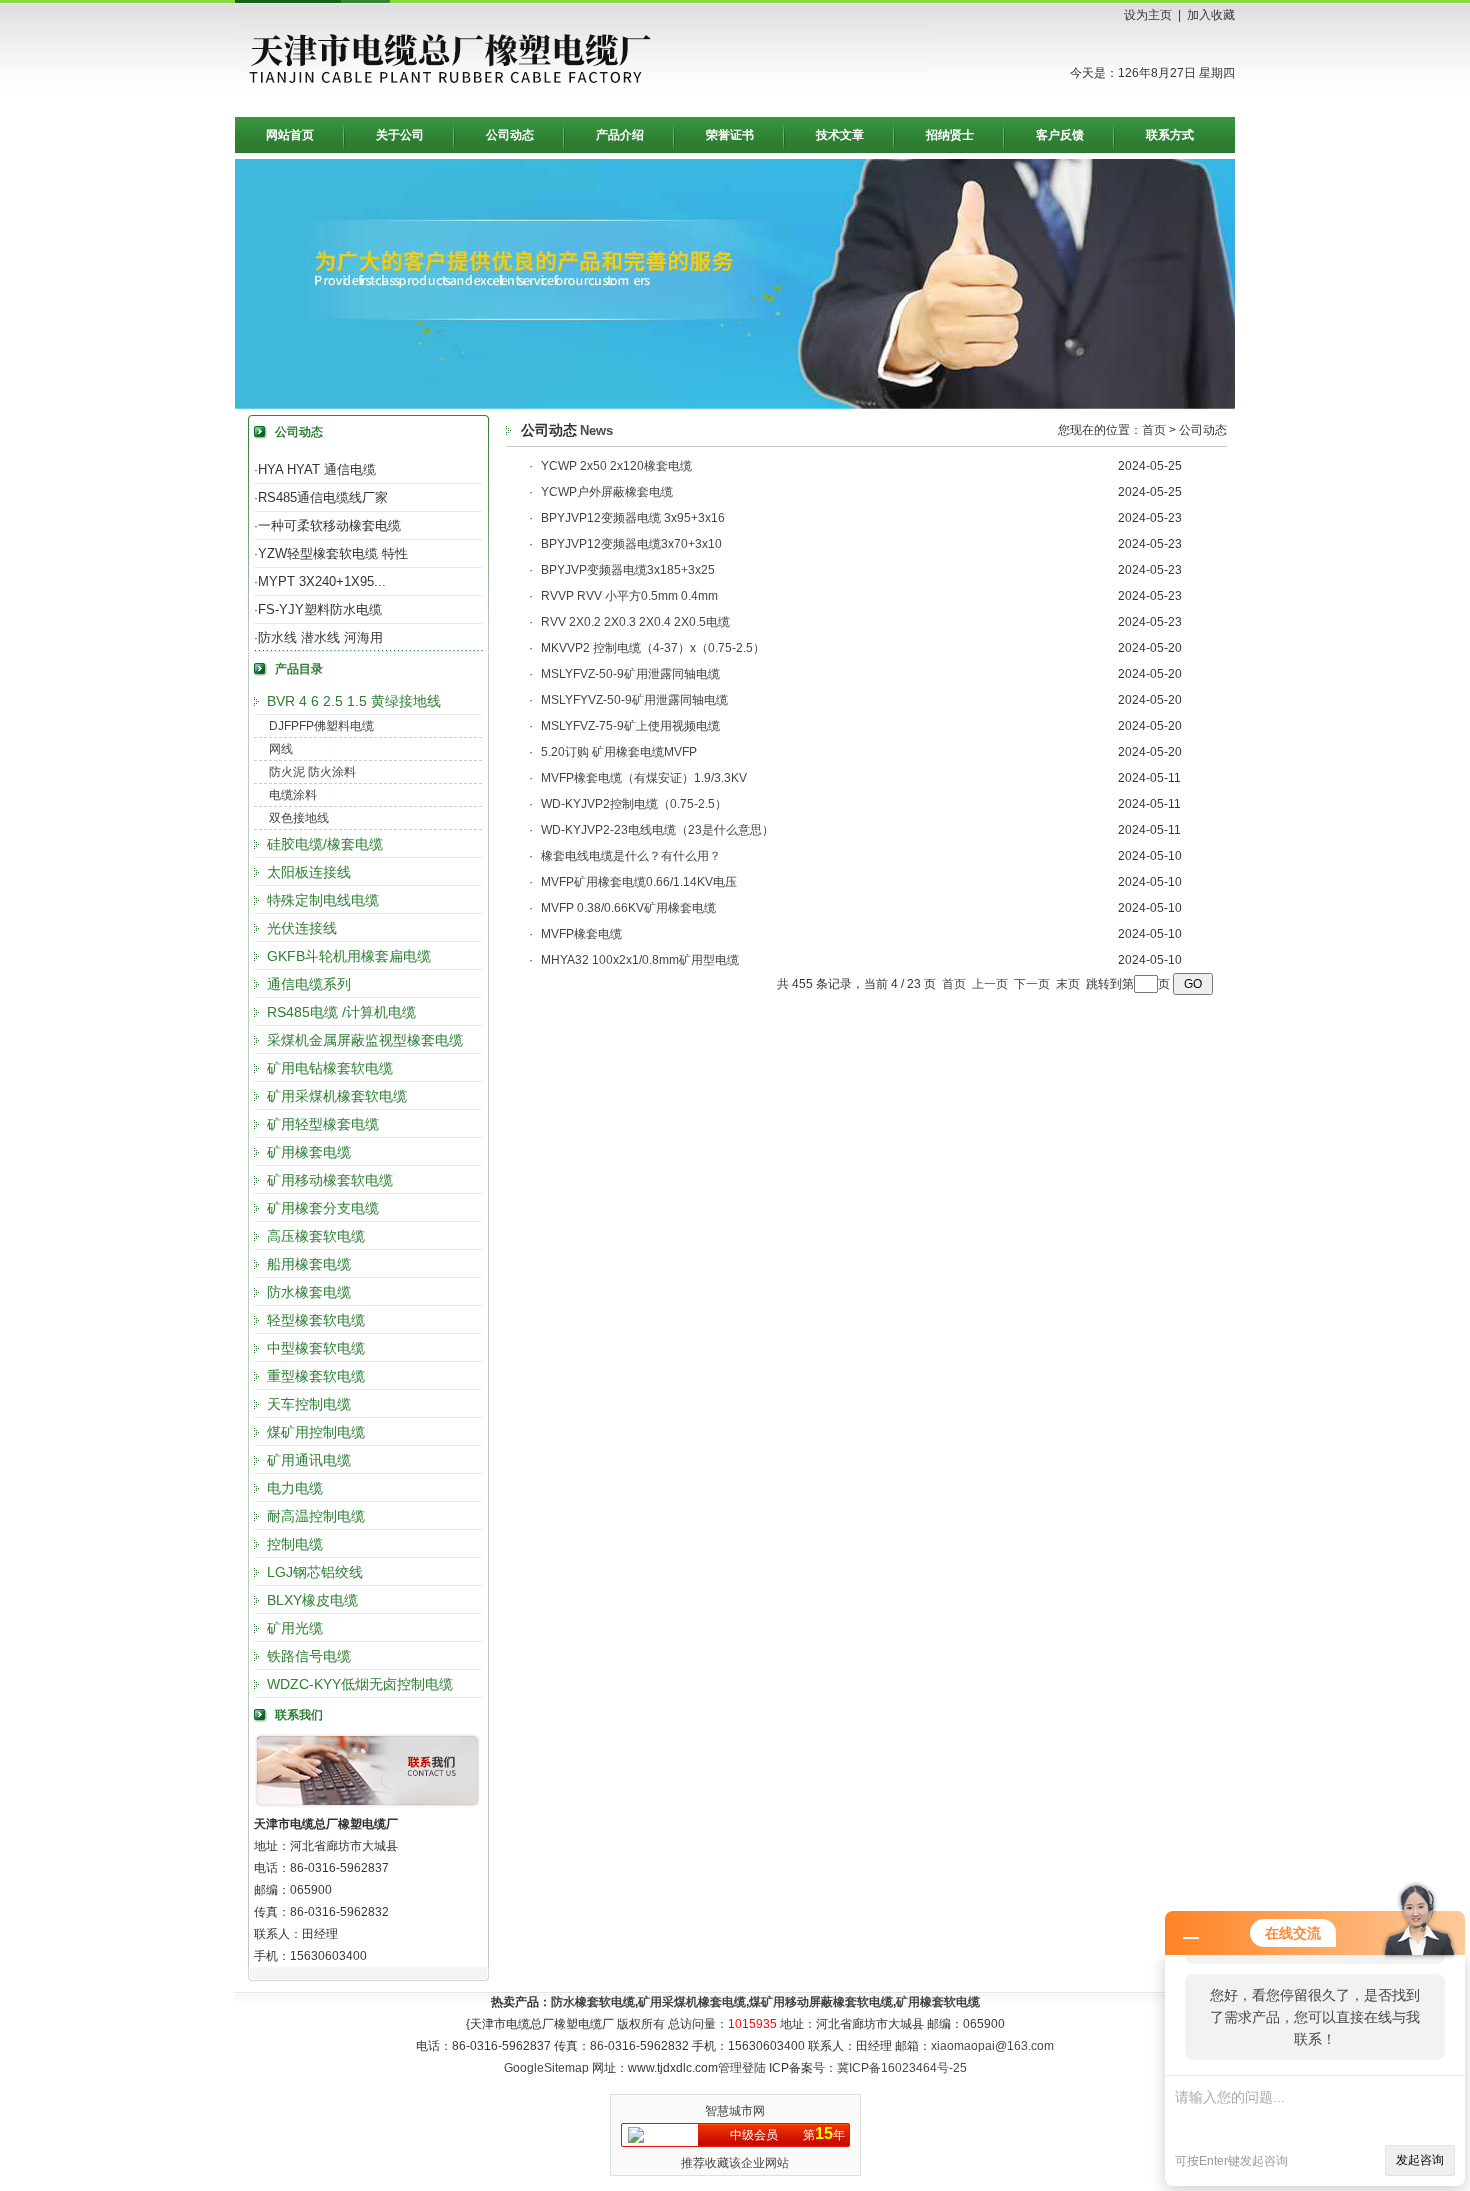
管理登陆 (742, 2068)
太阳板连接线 (309, 872)
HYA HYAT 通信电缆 (317, 469)
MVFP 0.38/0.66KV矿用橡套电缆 (628, 908)
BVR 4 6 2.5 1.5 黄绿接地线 (354, 701)
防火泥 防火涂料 (312, 772)
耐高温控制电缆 (316, 1516)
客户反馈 (1060, 135)
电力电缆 (295, 1488)
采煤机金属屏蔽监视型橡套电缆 (365, 1040)
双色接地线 (299, 818)
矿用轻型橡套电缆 (323, 1124)
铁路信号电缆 (309, 1656)
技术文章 (840, 135)
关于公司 (400, 135)
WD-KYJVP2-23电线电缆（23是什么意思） (657, 830)
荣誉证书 (730, 135)
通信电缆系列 (309, 984)
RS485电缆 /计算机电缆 (341, 1012)
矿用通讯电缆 (309, 1460)
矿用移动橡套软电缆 (330, 1180)
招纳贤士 (950, 135)
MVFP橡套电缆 (581, 934)
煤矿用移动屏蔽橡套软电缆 (821, 2002)
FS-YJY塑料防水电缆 (320, 609)
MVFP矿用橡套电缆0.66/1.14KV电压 (639, 882)
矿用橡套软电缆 (938, 2002)
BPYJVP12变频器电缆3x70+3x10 (631, 544)
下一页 (1032, 984)
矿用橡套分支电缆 (323, 1208)
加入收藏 (1211, 15)
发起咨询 (1420, 2160)
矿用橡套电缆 (309, 1152)
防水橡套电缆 (309, 1292)
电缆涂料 (293, 795)
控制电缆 (295, 1544)
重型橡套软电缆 (316, 1376)
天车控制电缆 (309, 1404)
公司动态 (510, 135)
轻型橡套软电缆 (316, 1320)
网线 (281, 749)
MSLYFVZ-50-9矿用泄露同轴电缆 (630, 674)
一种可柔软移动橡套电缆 (329, 525)
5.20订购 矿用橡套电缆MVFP (619, 752)
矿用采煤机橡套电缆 (692, 2002)
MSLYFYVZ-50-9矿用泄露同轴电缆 (634, 700)
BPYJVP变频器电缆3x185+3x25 (628, 570)
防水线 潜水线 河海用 (320, 637)
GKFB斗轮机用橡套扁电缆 (349, 956)
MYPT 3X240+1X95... (322, 581)
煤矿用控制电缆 (316, 1432)
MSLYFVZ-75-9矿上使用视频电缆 (630, 726)
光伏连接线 (302, 928)
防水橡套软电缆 (593, 2002)
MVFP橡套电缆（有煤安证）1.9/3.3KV (644, 778)
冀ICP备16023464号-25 (902, 2068)
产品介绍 (620, 135)
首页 (1154, 430)
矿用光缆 (295, 1628)
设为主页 (1148, 15)
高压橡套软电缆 (316, 1236)
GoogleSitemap (546, 2068)
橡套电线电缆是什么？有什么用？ (631, 856)
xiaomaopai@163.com (992, 2046)
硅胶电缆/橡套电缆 (325, 844)
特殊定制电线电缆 (323, 900)
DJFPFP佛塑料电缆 (321, 726)
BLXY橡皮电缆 (312, 1600)
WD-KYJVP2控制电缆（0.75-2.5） (634, 804)
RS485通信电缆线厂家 (323, 497)
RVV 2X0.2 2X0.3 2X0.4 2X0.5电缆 (635, 622)
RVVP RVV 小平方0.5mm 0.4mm (629, 596)
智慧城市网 (735, 2111)
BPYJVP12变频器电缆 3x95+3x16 (633, 518)
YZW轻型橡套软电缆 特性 (333, 553)
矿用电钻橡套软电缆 (330, 1068)
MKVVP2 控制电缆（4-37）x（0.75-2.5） (653, 648)
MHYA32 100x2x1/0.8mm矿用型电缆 (640, 960)
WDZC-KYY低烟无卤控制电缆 (360, 1684)
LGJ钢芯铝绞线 (315, 1572)
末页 (1068, 984)
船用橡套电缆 (309, 1264)
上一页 (990, 984)
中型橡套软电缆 (316, 1348)
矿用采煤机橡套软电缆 (337, 1096)
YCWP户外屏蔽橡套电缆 (607, 492)
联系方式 (1170, 135)
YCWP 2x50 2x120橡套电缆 (616, 466)
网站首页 (290, 135)
